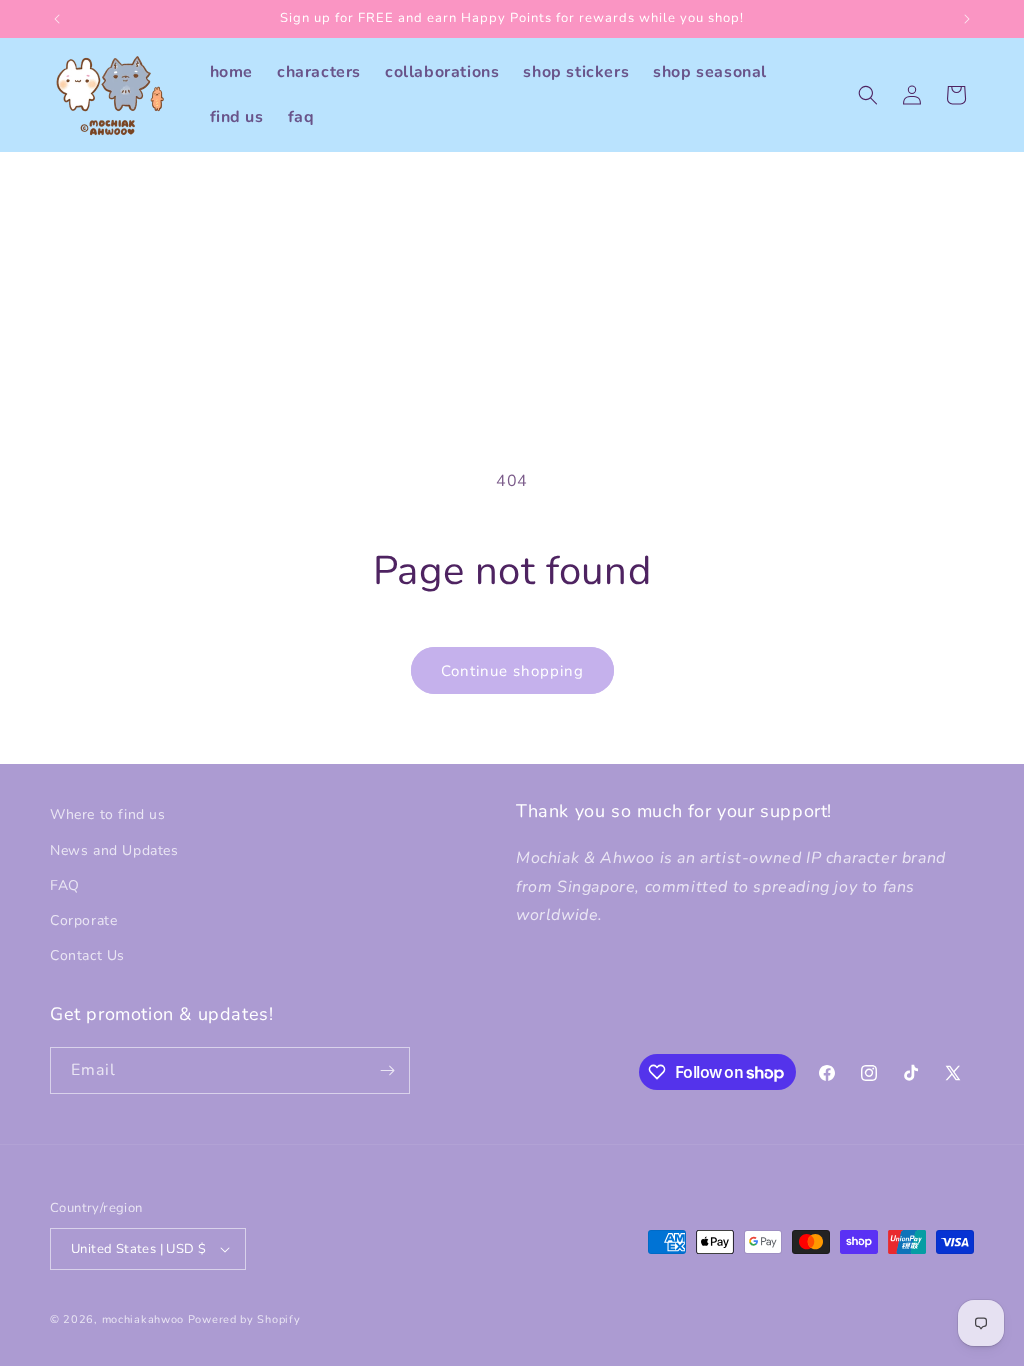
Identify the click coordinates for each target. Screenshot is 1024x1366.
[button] (868, 95)
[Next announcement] (967, 19)
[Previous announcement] (57, 19)
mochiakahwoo (143, 1319)
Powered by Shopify (244, 1319)
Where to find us (108, 814)
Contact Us (87, 955)
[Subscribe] (387, 1070)
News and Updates (114, 850)
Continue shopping (512, 671)
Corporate (83, 920)
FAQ (65, 885)
